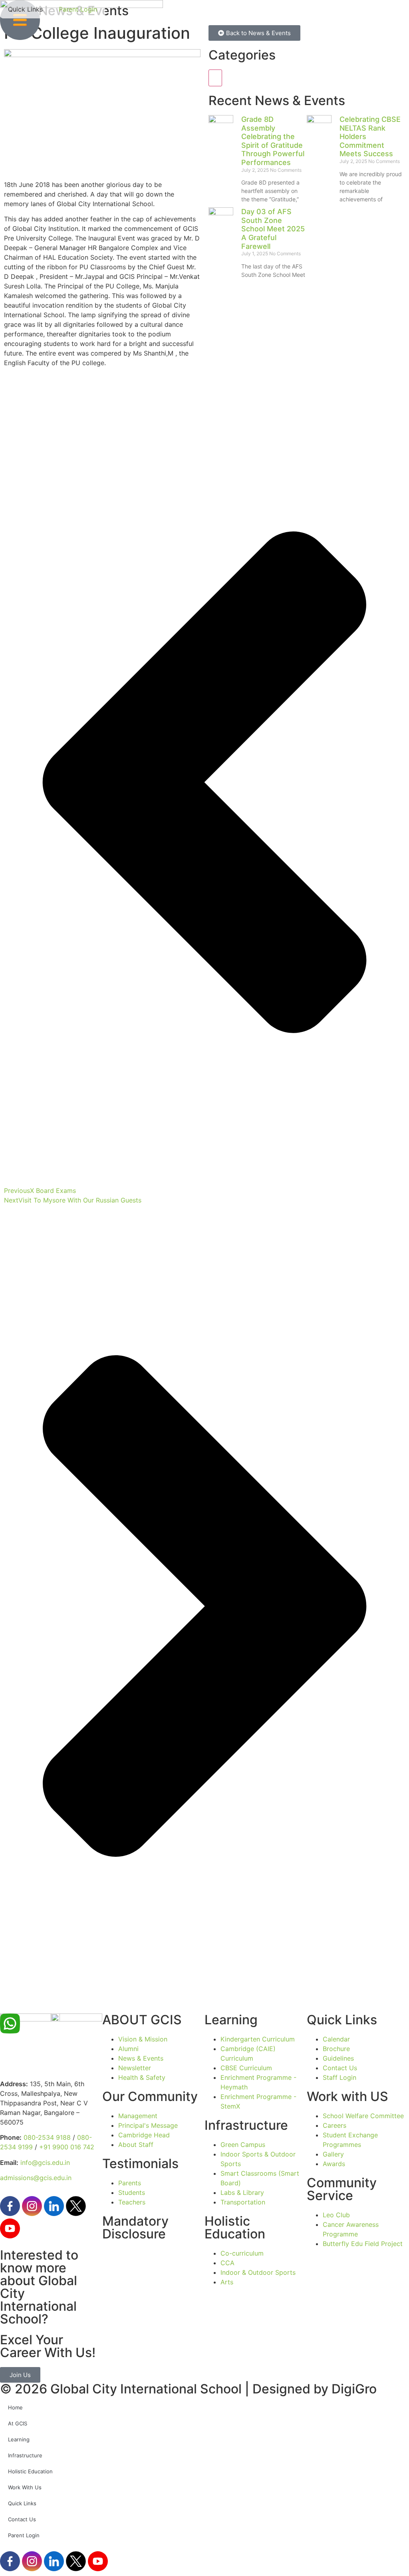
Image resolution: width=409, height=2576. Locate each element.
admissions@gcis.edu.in (36, 2178)
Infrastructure (25, 2455)
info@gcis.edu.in (45, 2163)
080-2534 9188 (47, 2137)
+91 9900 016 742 (67, 2147)
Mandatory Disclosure (135, 2227)
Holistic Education (30, 2471)
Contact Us (22, 2519)
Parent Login (24, 2535)
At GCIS (18, 2423)
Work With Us (25, 2487)
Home (15, 2407)
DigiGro (354, 2389)
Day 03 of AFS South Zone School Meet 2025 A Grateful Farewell (273, 229)
